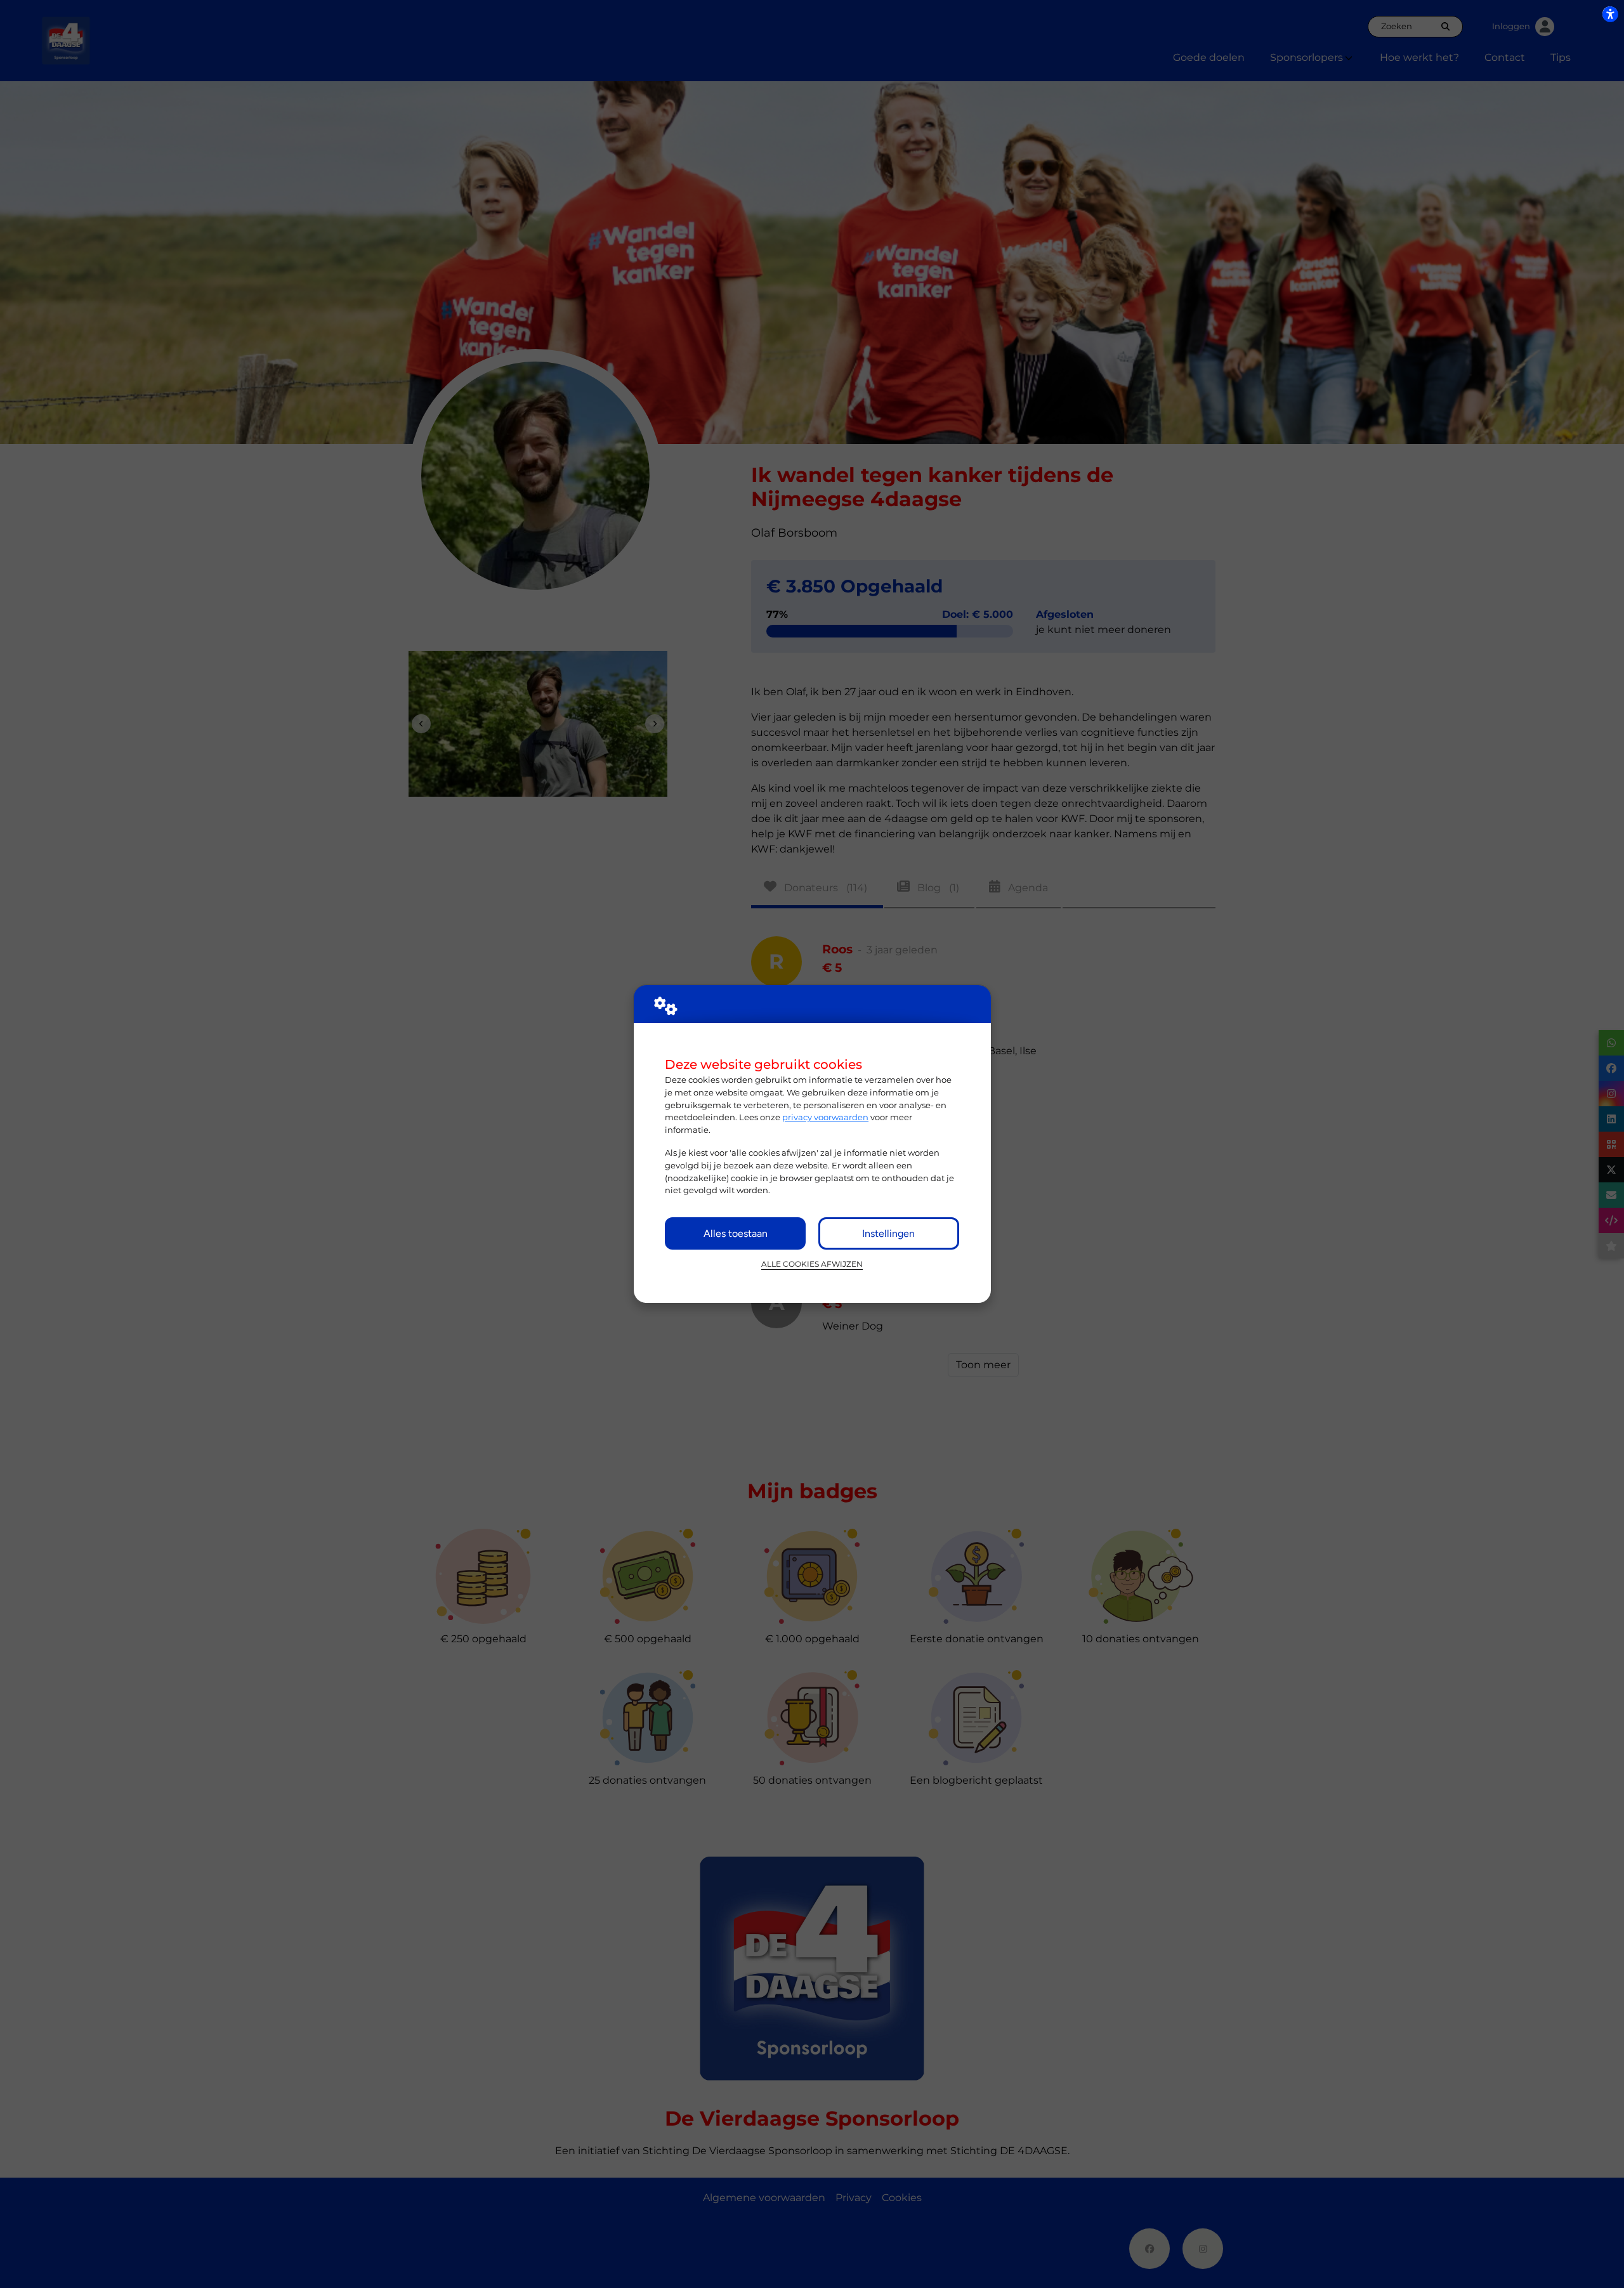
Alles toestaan (736, 1233)
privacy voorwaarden (825, 1117)
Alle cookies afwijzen (812, 1264)
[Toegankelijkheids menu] (1610, 14)
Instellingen (888, 1233)
